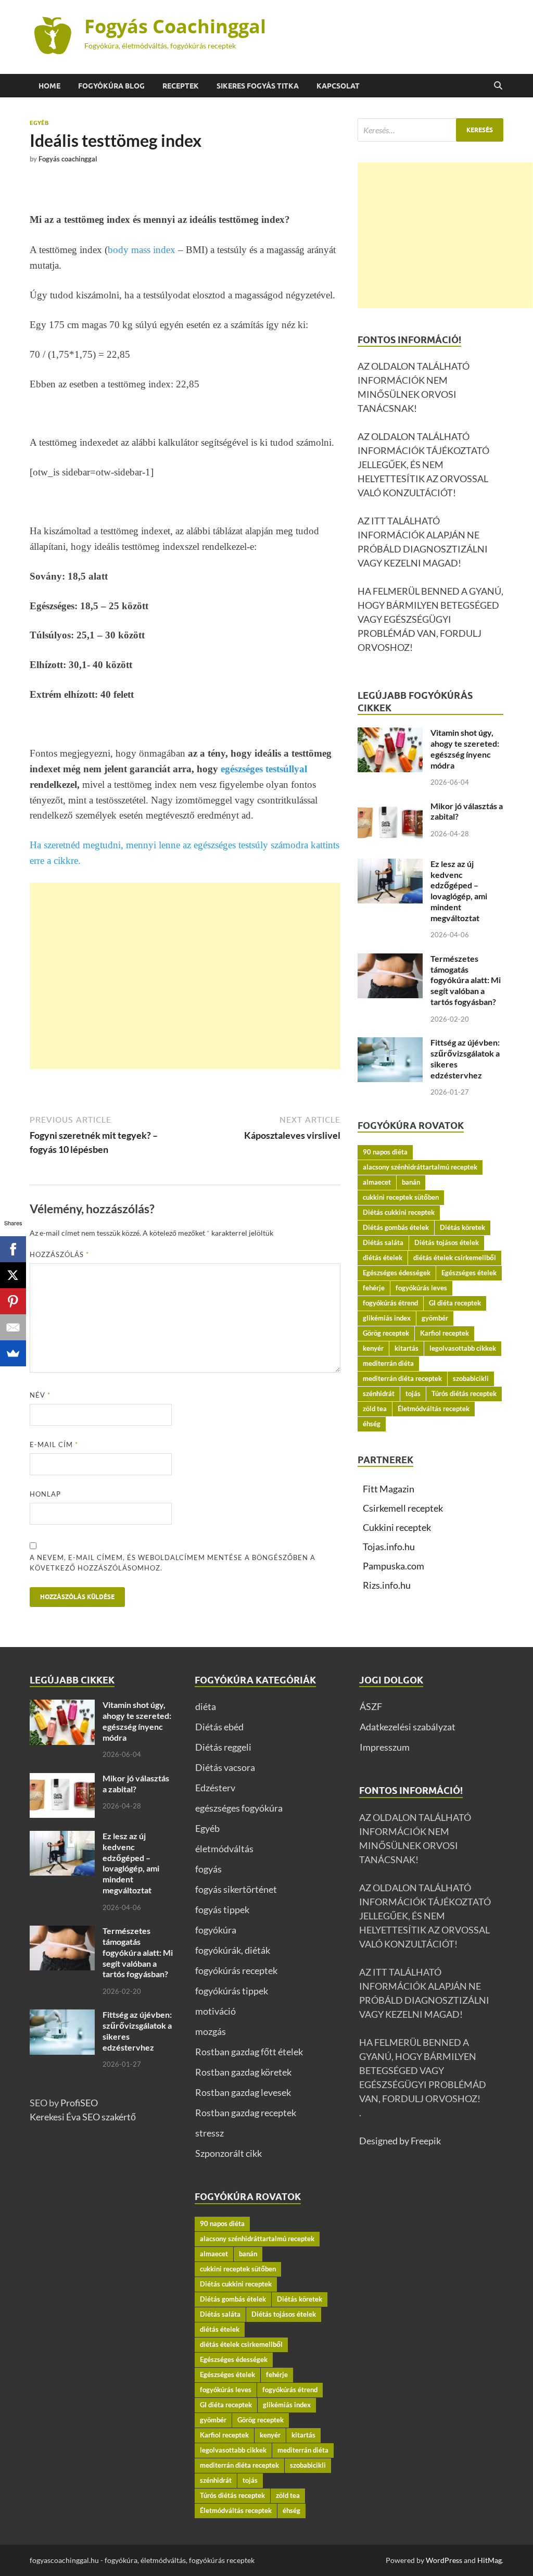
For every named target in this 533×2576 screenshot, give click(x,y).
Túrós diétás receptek (464, 1393)
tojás (413, 1393)
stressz (210, 2133)
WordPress (444, 2560)
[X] (13, 1275)
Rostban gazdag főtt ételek (249, 2052)
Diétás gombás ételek (396, 1227)
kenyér (373, 1348)
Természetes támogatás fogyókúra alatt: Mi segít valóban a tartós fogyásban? (466, 980)
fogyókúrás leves (421, 1288)
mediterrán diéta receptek (402, 1378)
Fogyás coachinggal (68, 159)
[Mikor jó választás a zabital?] (390, 808)
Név (40, 1395)
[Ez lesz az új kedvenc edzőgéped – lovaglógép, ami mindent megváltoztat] (390, 865)
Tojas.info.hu (389, 1547)
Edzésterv (215, 1788)
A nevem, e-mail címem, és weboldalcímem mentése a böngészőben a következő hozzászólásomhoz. (173, 1563)
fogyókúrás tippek (232, 1991)
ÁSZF (371, 1706)
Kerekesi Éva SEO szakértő (83, 2117)
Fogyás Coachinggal (175, 26)
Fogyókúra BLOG (111, 86)
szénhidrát (379, 1393)
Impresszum (385, 1747)
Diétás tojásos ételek (447, 1242)
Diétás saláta (383, 1242)
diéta (206, 1706)
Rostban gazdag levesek (243, 2092)
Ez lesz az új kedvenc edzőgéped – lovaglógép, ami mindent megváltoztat (459, 891)
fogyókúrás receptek (236, 1970)
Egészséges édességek (397, 1273)
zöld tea (375, 1409)
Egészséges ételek (469, 1273)
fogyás (208, 1869)
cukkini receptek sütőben (401, 1197)
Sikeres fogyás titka (258, 86)
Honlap (45, 1494)
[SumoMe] (13, 1353)
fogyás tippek (222, 1909)
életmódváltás (224, 1849)
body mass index (142, 250)
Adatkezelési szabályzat (408, 1727)
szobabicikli (471, 1378)
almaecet (377, 1182)
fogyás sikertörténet (236, 1889)
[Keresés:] (430, 130)
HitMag (490, 2560)
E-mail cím (54, 1444)
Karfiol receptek (445, 1333)
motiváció (215, 2011)
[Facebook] (13, 1249)
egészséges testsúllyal (264, 769)
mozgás (211, 2031)
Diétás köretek (462, 1227)
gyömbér (435, 1318)
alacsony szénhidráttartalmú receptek (420, 1167)
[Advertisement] (185, 976)
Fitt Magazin (389, 1489)
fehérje (374, 1288)
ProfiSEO (79, 2103)
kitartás (407, 1348)
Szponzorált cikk (229, 2153)
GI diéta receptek (455, 1303)
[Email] (13, 1327)
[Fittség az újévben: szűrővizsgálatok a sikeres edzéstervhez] (390, 1044)
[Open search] (498, 86)
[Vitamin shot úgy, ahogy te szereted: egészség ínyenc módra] (390, 734)
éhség (372, 1424)
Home (49, 86)
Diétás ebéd (219, 1727)
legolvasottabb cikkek (463, 1348)
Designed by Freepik (400, 2141)
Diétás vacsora (225, 1767)
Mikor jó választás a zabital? (136, 1783)
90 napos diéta (385, 1152)
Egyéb (39, 123)
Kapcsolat (338, 86)
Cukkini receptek (397, 1527)
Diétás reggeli (223, 1747)
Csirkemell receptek (403, 1508)
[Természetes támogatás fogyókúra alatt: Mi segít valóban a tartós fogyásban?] (390, 960)
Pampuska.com (394, 1566)
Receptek (181, 86)
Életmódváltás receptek (434, 1409)
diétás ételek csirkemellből (455, 1258)
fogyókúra (216, 1930)
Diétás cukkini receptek (399, 1212)
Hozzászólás (59, 1254)
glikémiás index (387, 1318)
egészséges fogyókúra (239, 1808)
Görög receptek (386, 1333)
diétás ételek (383, 1258)
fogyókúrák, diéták (233, 1950)
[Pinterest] (13, 1301)
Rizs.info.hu (387, 1585)
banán (411, 1182)
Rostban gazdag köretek (243, 2072)
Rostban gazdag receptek (246, 2113)
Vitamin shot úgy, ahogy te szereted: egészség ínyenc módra (465, 749)
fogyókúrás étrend (390, 1303)
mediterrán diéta (388, 1363)
